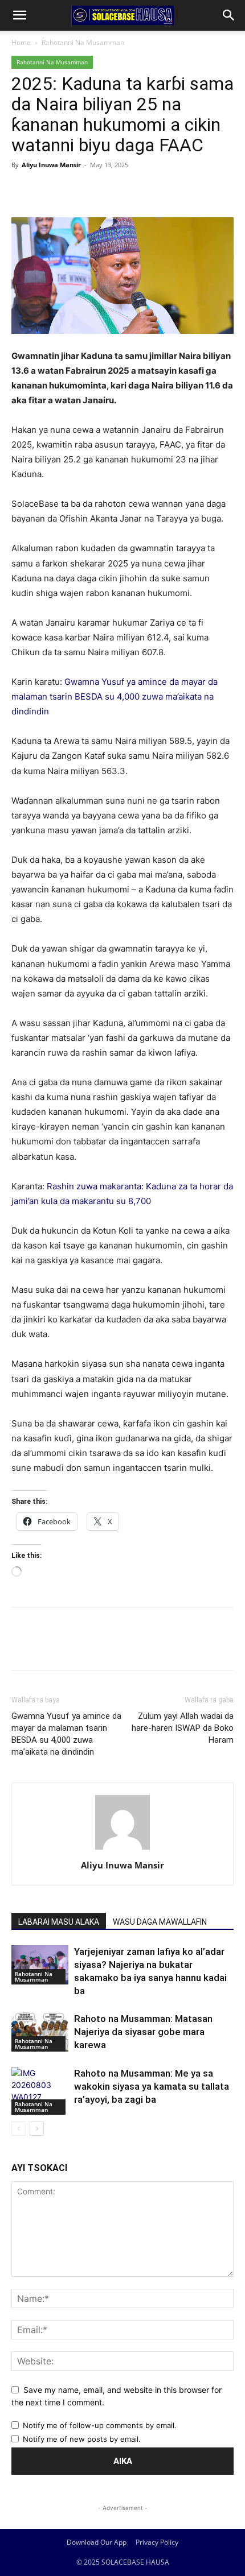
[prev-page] (19, 2129)
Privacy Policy (157, 2542)
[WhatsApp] (101, 191)
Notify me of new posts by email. (82, 2439)
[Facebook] (23, 191)
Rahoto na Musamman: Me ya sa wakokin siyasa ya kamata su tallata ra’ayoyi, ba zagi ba (152, 2086)
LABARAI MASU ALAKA (59, 1922)
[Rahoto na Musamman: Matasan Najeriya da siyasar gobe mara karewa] (40, 2032)
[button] (19, 15)
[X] (49, 191)
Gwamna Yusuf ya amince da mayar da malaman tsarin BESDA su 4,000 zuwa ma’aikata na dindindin (115, 696)
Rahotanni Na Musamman (83, 42)
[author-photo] (122, 1849)
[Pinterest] (75, 191)
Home (21, 42)
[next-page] (37, 2129)
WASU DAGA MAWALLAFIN (160, 1922)
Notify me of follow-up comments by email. (100, 2425)
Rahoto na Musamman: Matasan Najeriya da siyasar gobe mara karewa (143, 2032)
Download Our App (97, 2542)
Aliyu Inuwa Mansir (51, 165)
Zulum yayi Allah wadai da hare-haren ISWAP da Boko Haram (183, 1728)
